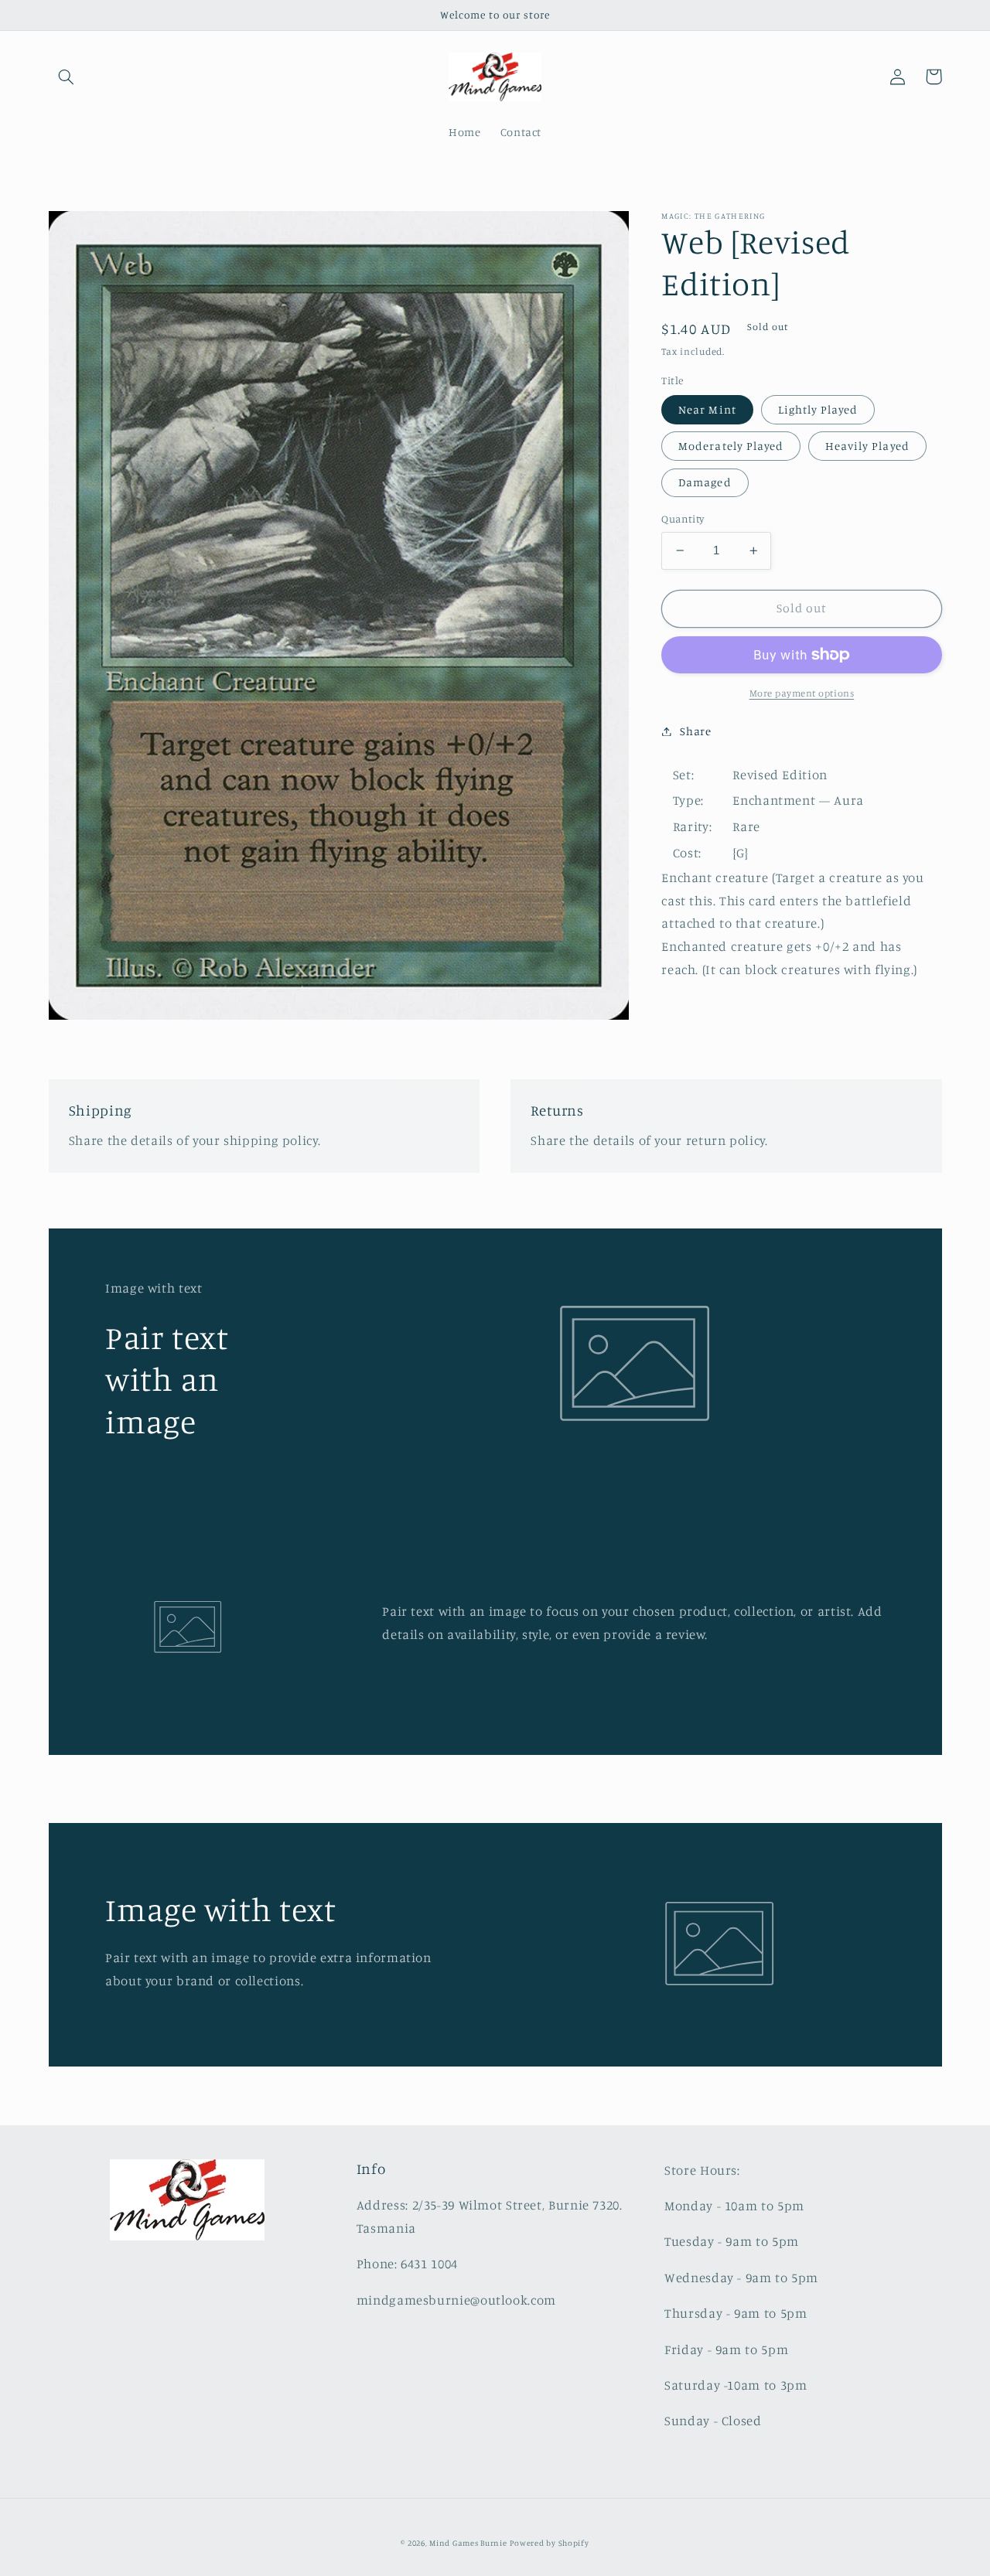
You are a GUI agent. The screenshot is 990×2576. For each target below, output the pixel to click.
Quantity (683, 519)
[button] (67, 77)
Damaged (705, 482)
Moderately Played (731, 446)
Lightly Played (818, 409)
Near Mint (707, 409)
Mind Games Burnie (468, 2543)
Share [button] (695, 731)
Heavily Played (867, 446)
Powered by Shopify (549, 2543)
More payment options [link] (802, 693)
